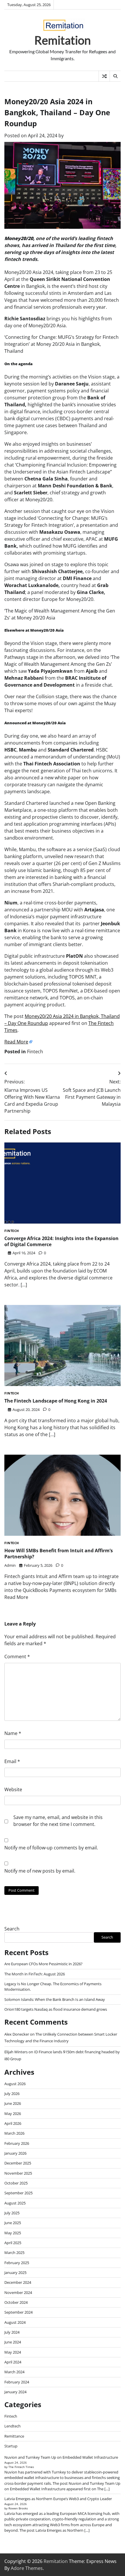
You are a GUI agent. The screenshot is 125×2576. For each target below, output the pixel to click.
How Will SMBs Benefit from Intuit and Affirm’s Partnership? (59, 1554)
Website (13, 1789)
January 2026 (15, 2153)
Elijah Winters (16, 2052)
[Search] (115, 76)
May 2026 (13, 2114)
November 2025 (18, 2173)
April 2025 (13, 2243)
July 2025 (12, 2213)
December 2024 (18, 2282)
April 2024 (13, 2362)
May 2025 (13, 2233)
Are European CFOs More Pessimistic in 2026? (43, 1964)
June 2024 (13, 2342)
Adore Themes (27, 2568)
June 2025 (13, 2223)
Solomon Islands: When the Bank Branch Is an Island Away (55, 1999)
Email (12, 1761)
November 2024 (18, 2292)
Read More (16, 1042)
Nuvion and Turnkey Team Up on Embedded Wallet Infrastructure (61, 2457)
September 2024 (18, 2312)
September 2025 (18, 2193)
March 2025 (14, 2253)
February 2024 (17, 2382)
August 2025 (15, 2203)
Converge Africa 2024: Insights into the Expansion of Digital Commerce (61, 1241)
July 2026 (12, 2094)
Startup (11, 2446)
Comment (17, 1657)
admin (10, 1565)
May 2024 (13, 2352)
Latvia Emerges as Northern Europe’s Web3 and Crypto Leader (58, 2499)
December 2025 (18, 2163)
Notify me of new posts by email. (40, 1871)
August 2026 (15, 2084)
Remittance (14, 2436)
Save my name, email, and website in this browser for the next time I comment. (58, 1821)
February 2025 (17, 2263)
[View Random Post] (104, 76)
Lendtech (12, 2426)
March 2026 (14, 2133)
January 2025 (15, 2272)
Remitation (63, 40)
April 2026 (13, 2123)
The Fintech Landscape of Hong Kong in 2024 (56, 1401)
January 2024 (15, 2392)
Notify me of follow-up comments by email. (51, 1848)
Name (13, 1733)
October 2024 (16, 2302)
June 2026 (13, 2103)
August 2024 (15, 2322)
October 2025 (16, 2183)
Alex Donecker (17, 2034)
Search (12, 1929)
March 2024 (14, 2372)
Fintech (35, 1052)
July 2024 (12, 2332)
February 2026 (17, 2143)
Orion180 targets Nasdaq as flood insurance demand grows (56, 2009)
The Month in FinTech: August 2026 (35, 1974)
